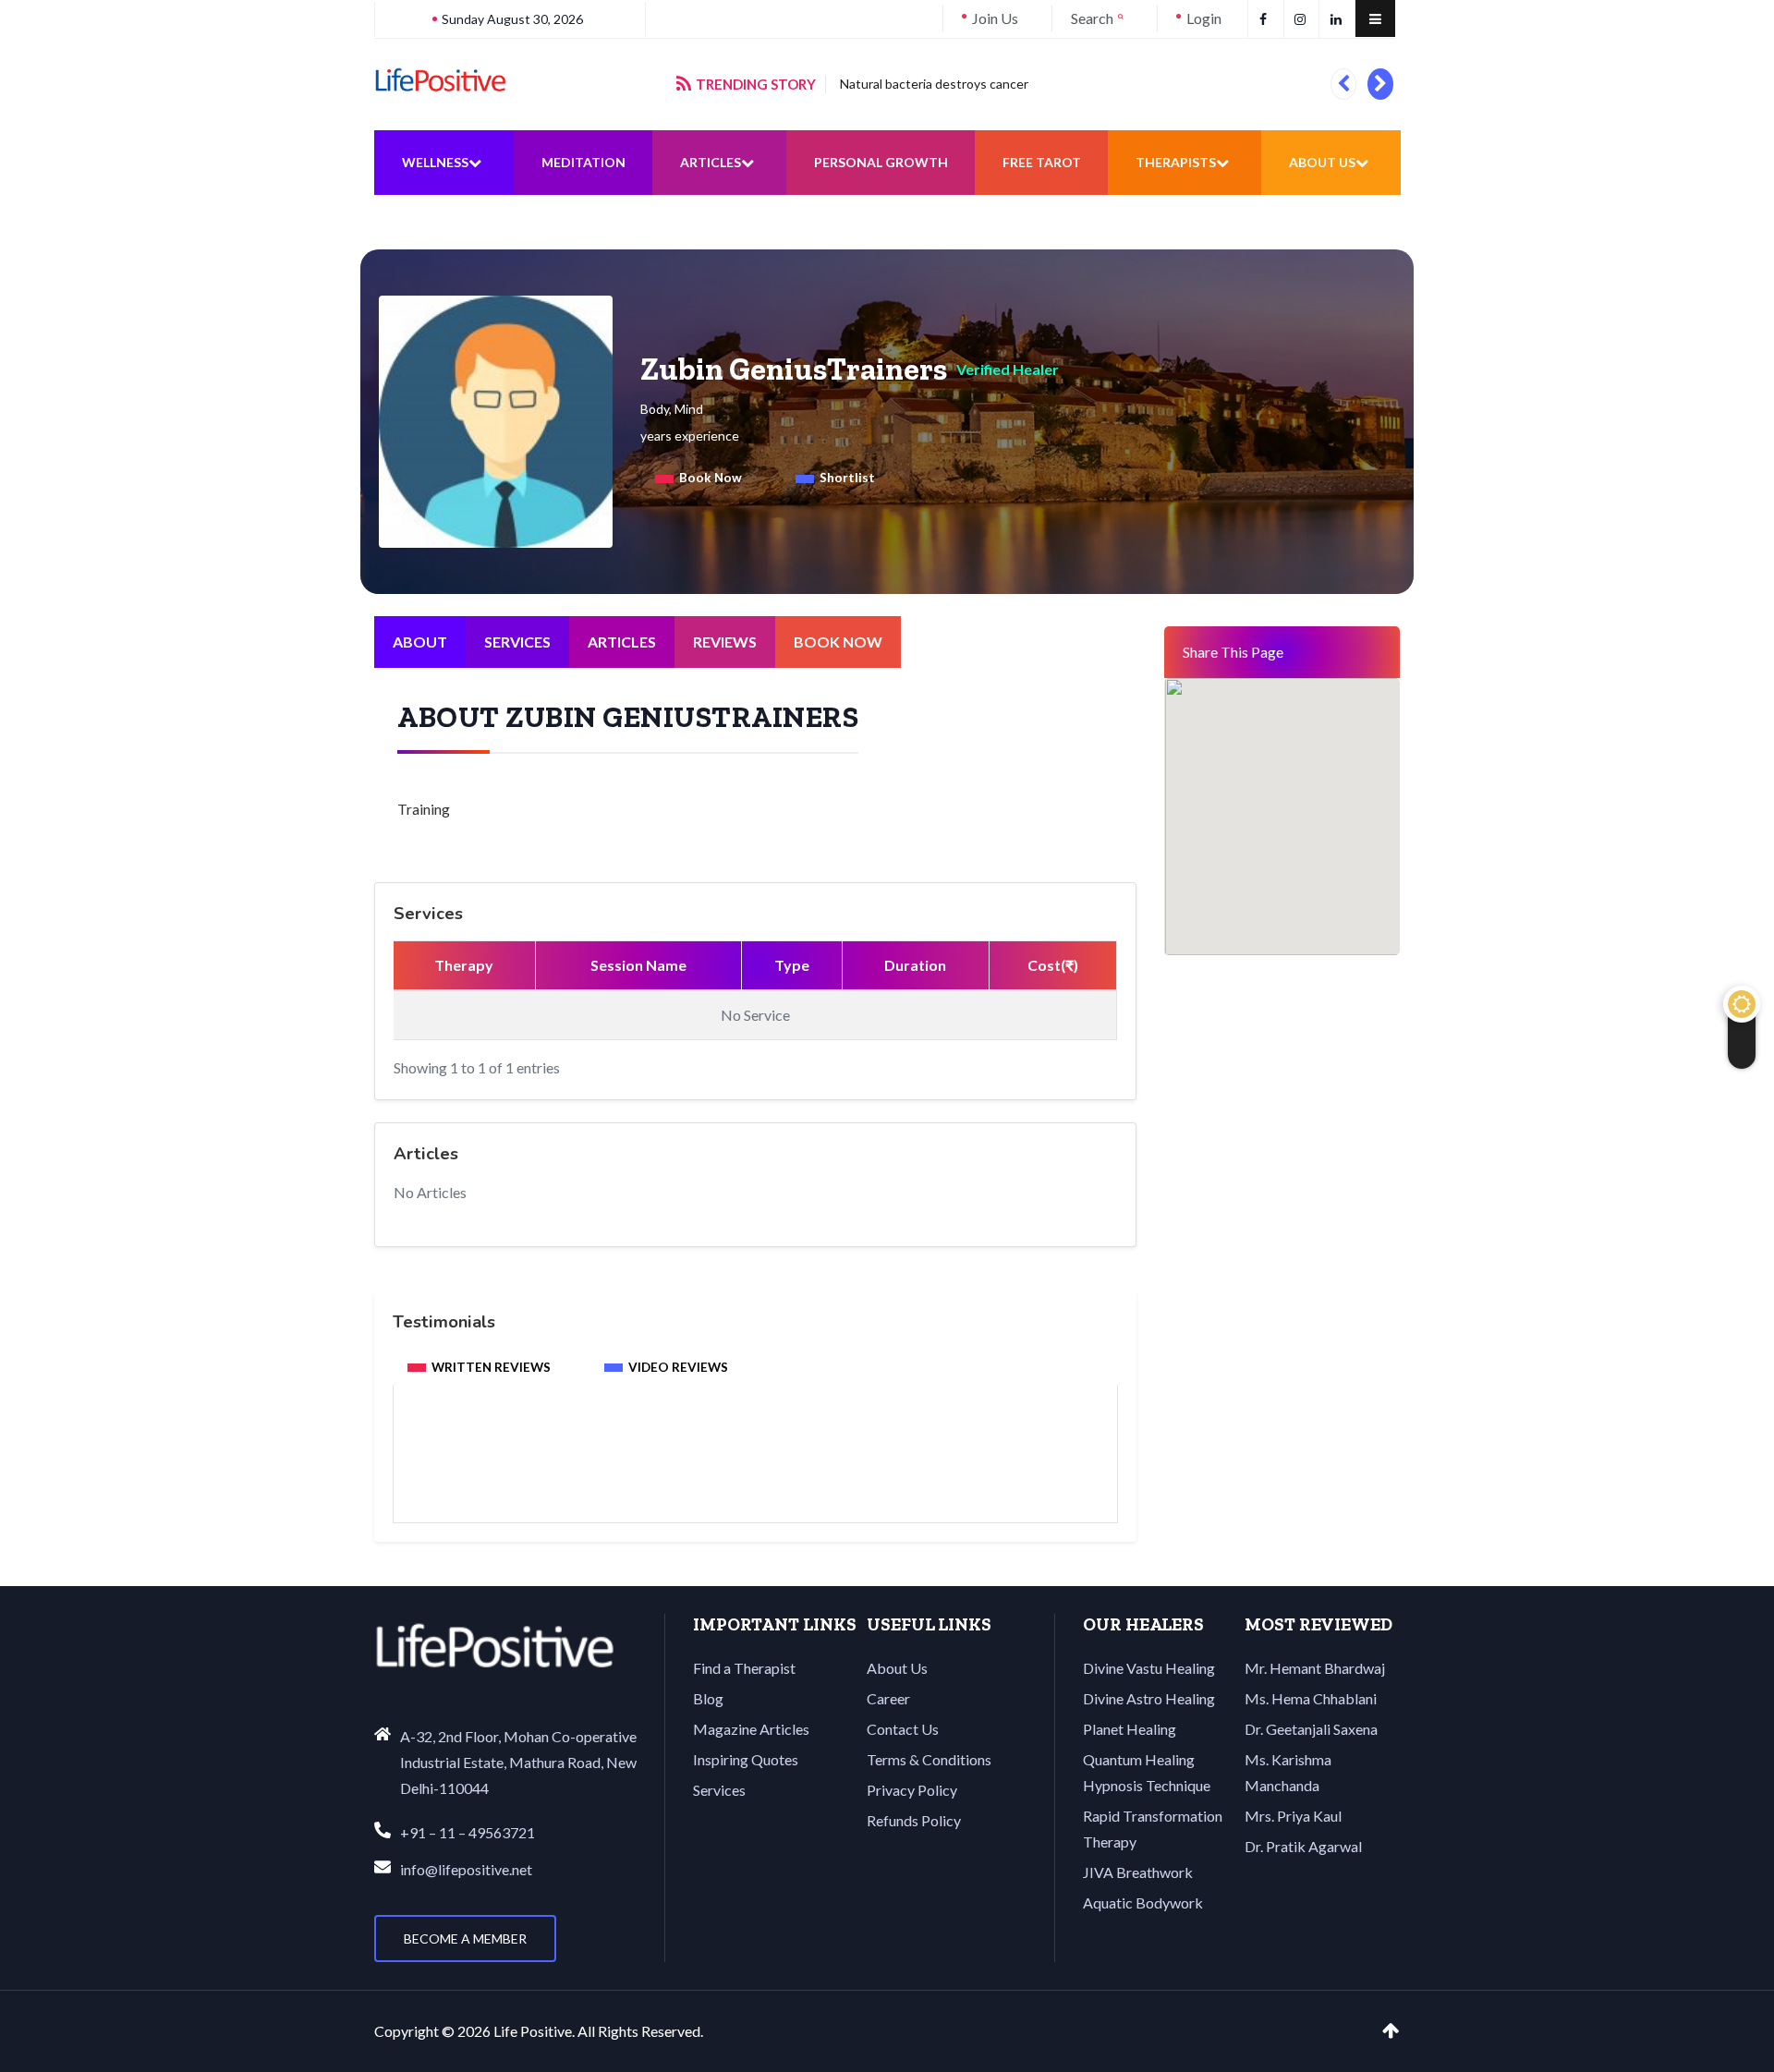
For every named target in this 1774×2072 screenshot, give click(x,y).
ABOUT (420, 642)
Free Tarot (1042, 162)
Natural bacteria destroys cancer (934, 84)
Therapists (1176, 162)
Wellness (435, 162)
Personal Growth (881, 162)
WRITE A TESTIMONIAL (756, 1473)
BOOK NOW (838, 642)
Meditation (583, 162)
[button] (1343, 84)
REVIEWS (725, 642)
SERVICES (517, 642)
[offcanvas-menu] (1375, 18)
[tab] (699, 479)
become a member (465, 1939)
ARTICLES (622, 642)
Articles (711, 162)
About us (1322, 162)
